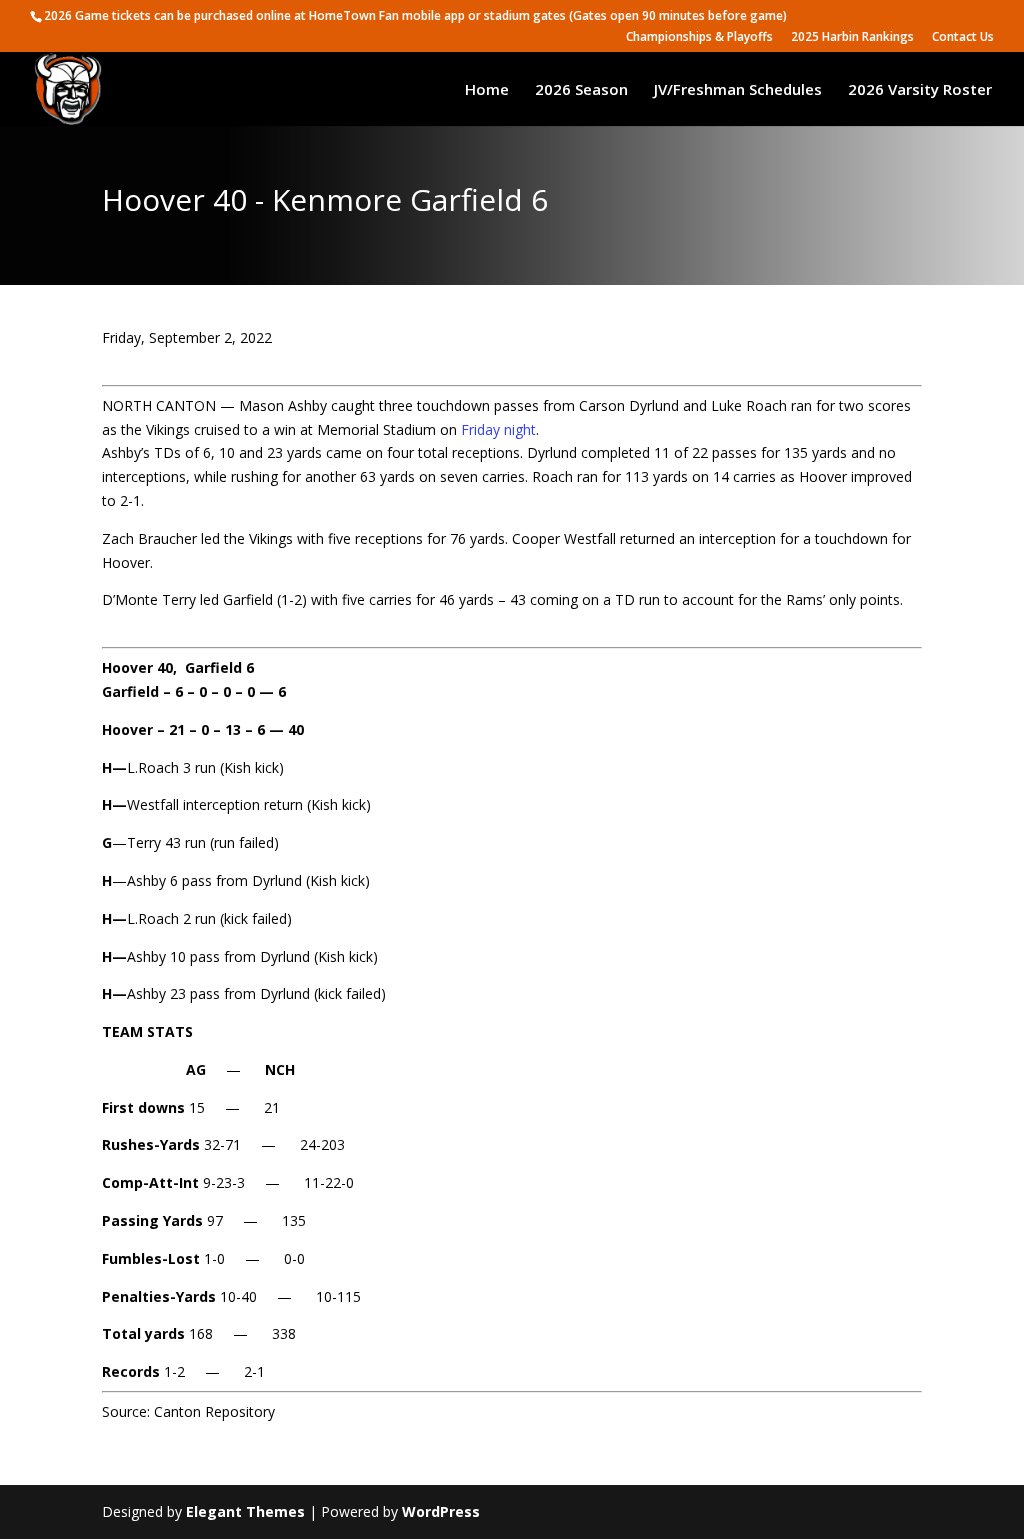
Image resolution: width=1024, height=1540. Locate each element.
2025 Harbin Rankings (852, 38)
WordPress (441, 1511)
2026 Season (581, 90)
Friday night (498, 429)
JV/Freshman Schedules (738, 90)
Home (487, 90)
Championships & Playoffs (699, 38)
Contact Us (963, 38)
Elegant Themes (245, 1511)
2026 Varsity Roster (920, 90)
